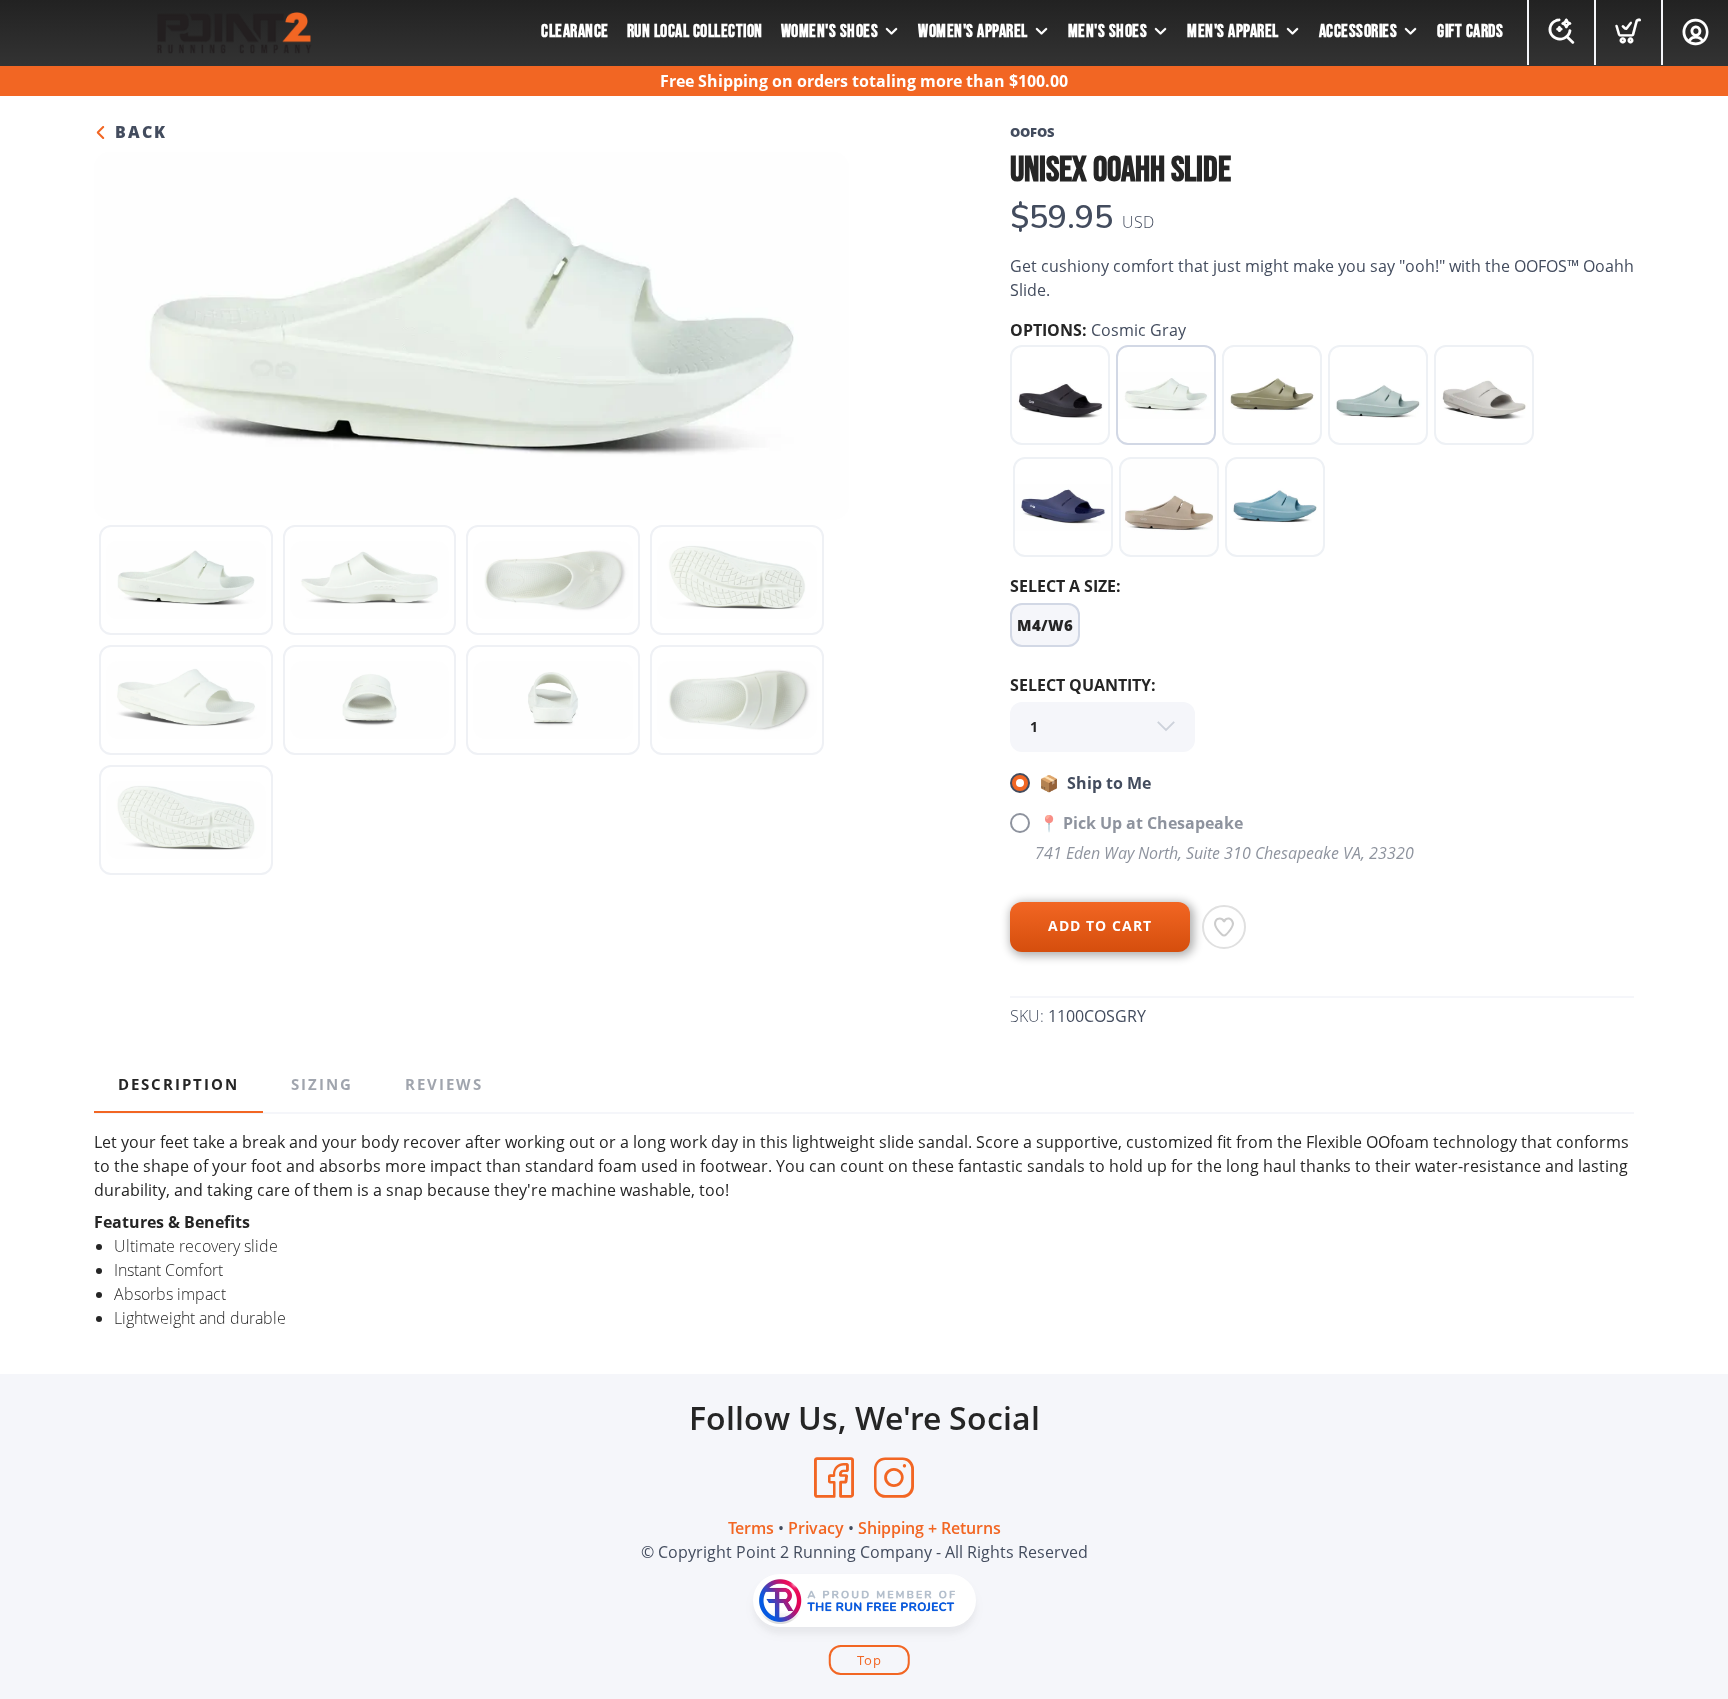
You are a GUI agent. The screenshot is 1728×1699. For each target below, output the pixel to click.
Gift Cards (1470, 31)
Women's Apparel (973, 31)
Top (869, 1660)
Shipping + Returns (929, 1528)
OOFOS (1032, 132)
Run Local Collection (695, 31)
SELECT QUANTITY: (1083, 685)
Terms (751, 1528)
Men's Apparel (1233, 31)
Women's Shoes (830, 31)
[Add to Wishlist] (1224, 927)
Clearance (575, 31)
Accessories (1358, 31)
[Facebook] (834, 1478)
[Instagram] (894, 1478)
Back (138, 132)
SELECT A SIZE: (1065, 586)
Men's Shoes (1108, 31)
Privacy (816, 1528)
